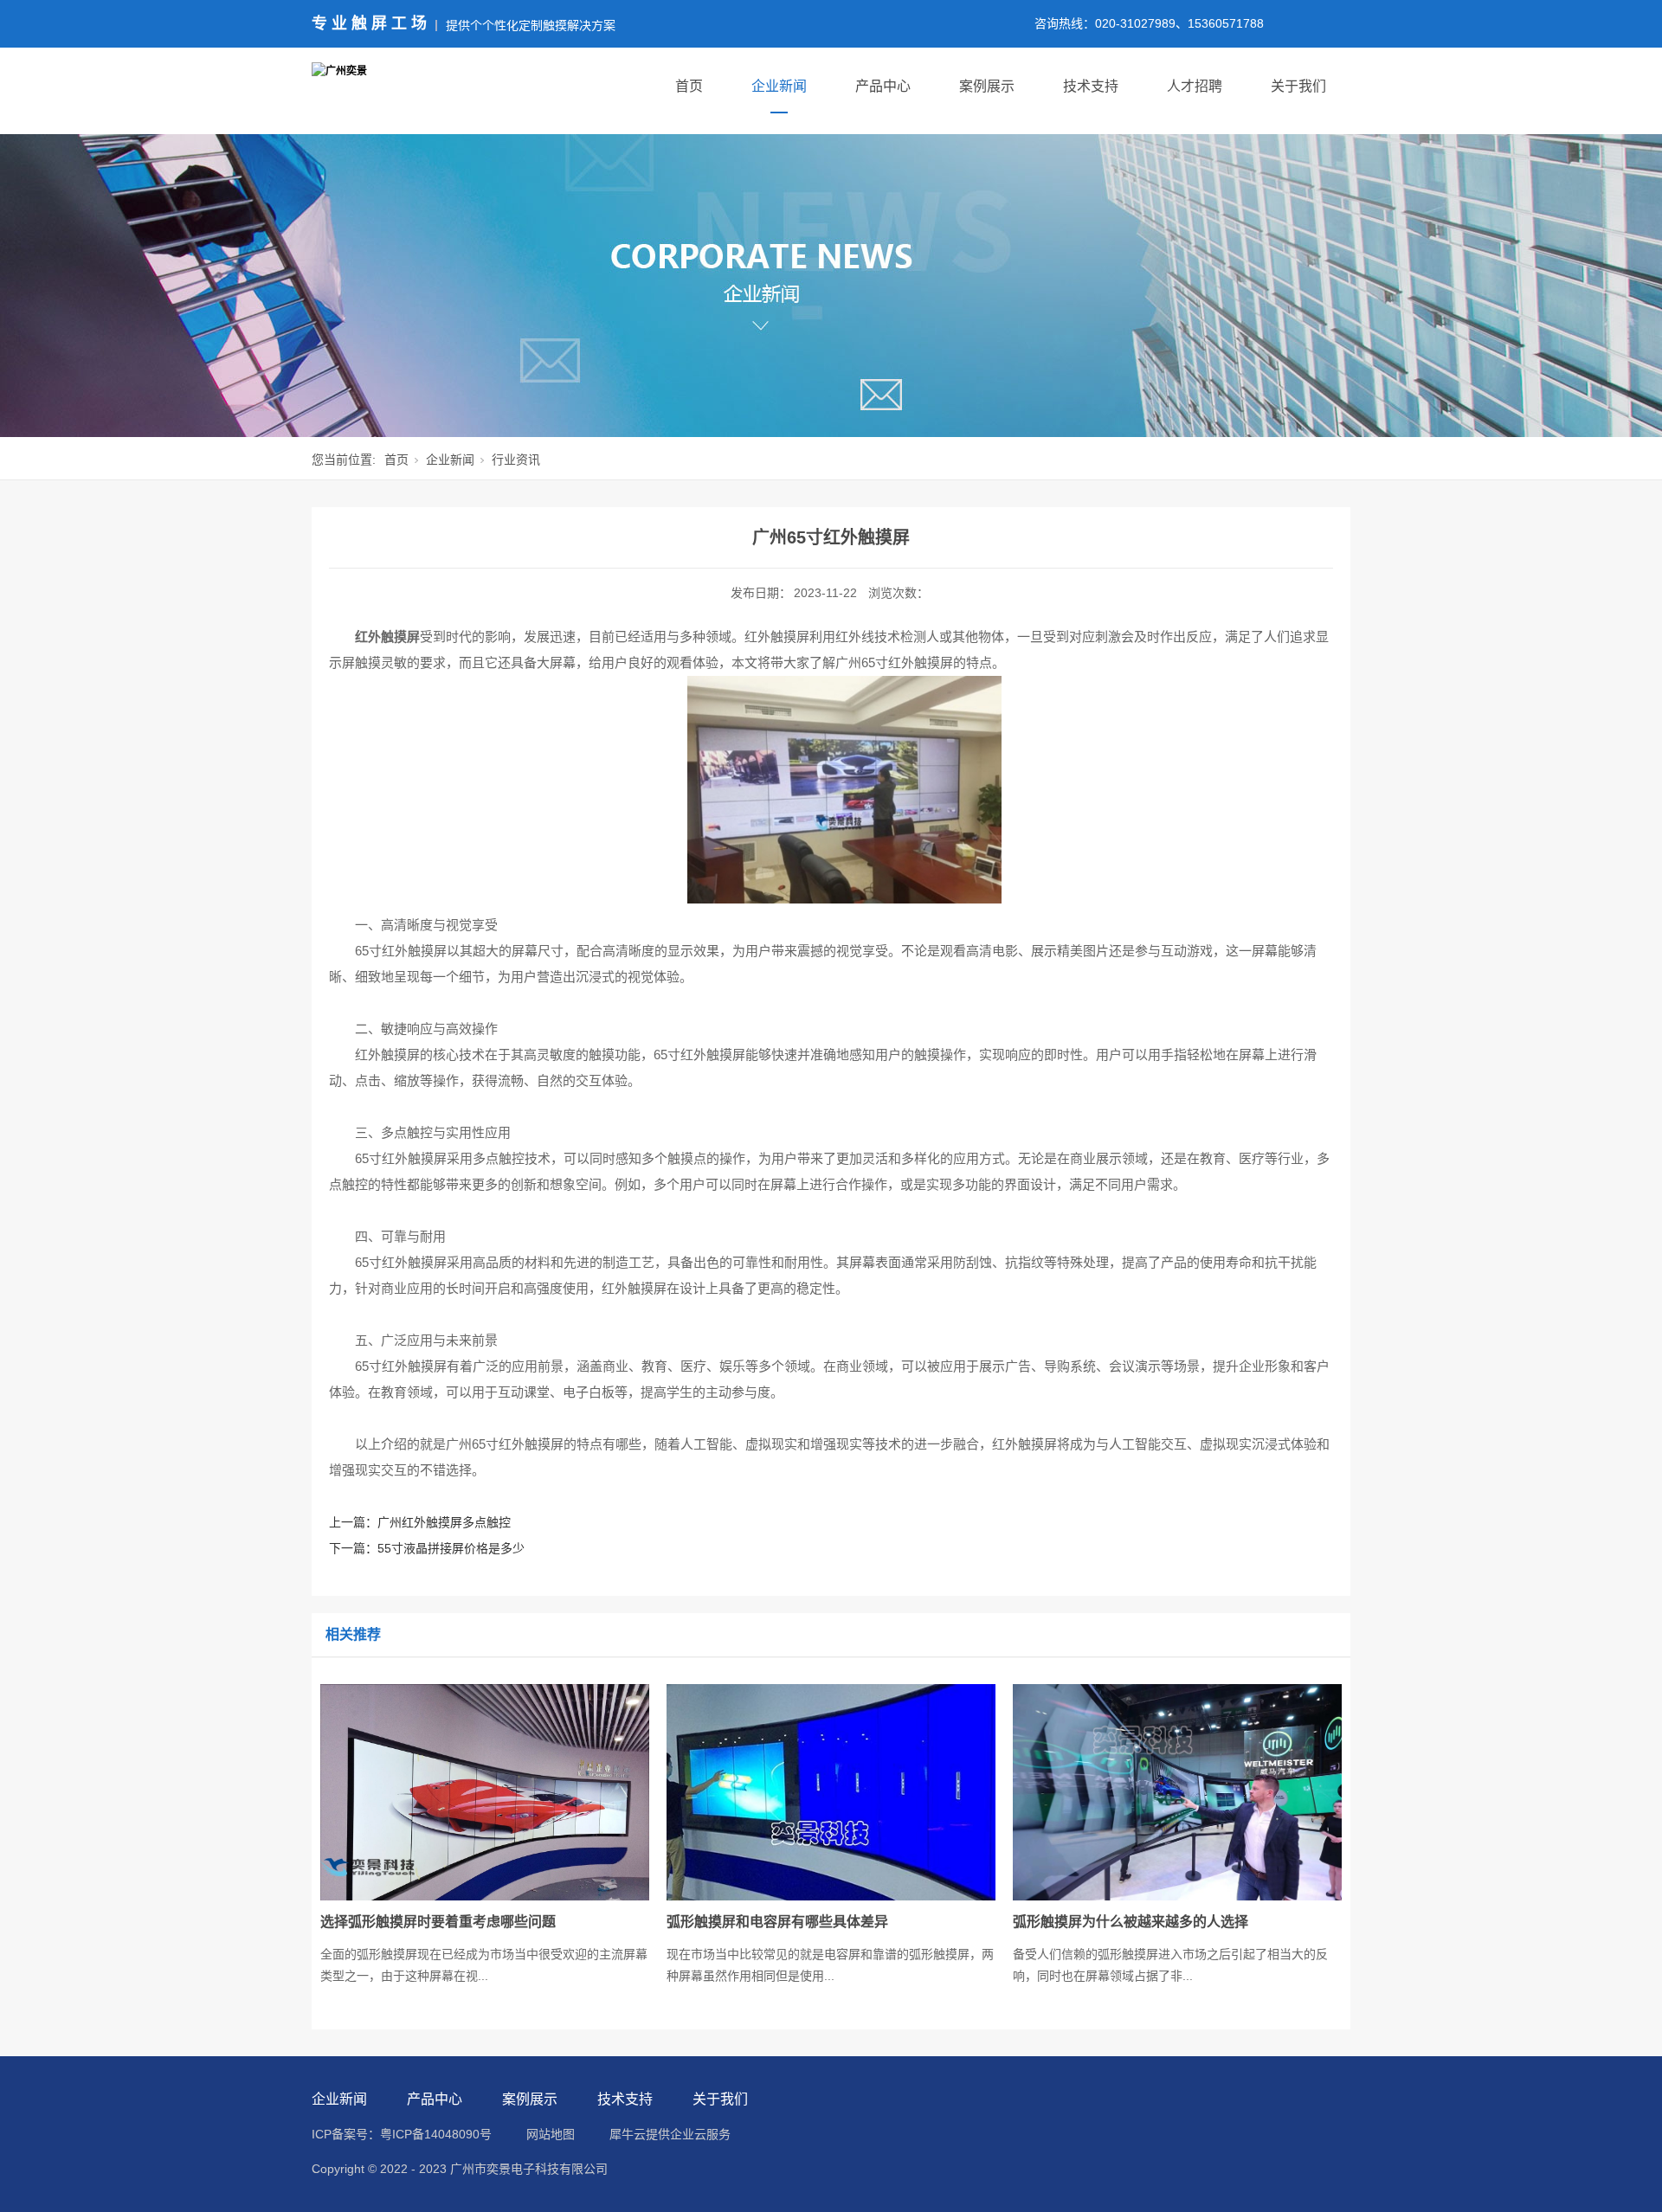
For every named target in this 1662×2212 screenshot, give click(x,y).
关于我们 (1298, 86)
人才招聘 (1195, 86)
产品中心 (883, 86)
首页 (689, 86)
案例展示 (987, 86)
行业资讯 (516, 460)
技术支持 (1091, 86)
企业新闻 (779, 86)
